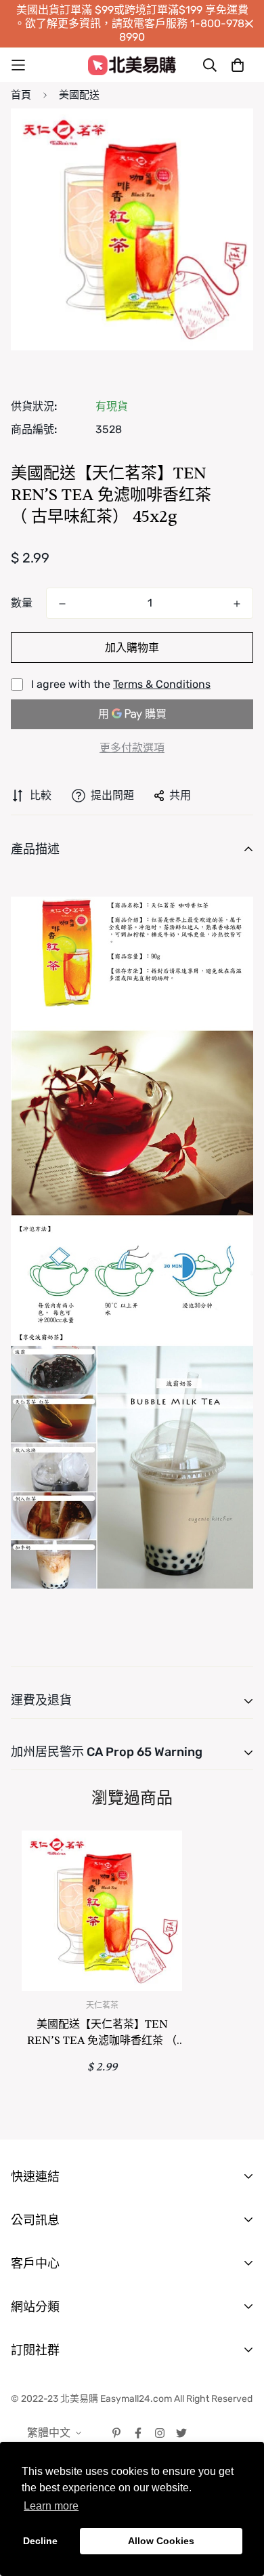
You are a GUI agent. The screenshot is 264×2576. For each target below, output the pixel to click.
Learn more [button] (51, 2506)
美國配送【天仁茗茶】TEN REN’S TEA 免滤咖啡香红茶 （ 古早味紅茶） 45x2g (102, 2033)
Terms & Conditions (162, 684)
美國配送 (79, 95)
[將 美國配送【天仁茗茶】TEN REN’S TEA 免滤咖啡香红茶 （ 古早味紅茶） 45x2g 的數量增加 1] (237, 604)
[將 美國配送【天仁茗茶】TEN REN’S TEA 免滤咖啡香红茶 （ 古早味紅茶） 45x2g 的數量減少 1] (62, 604)
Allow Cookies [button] (161, 2541)
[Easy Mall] (132, 65)
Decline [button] (40, 2541)
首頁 (21, 95)
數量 (22, 603)
